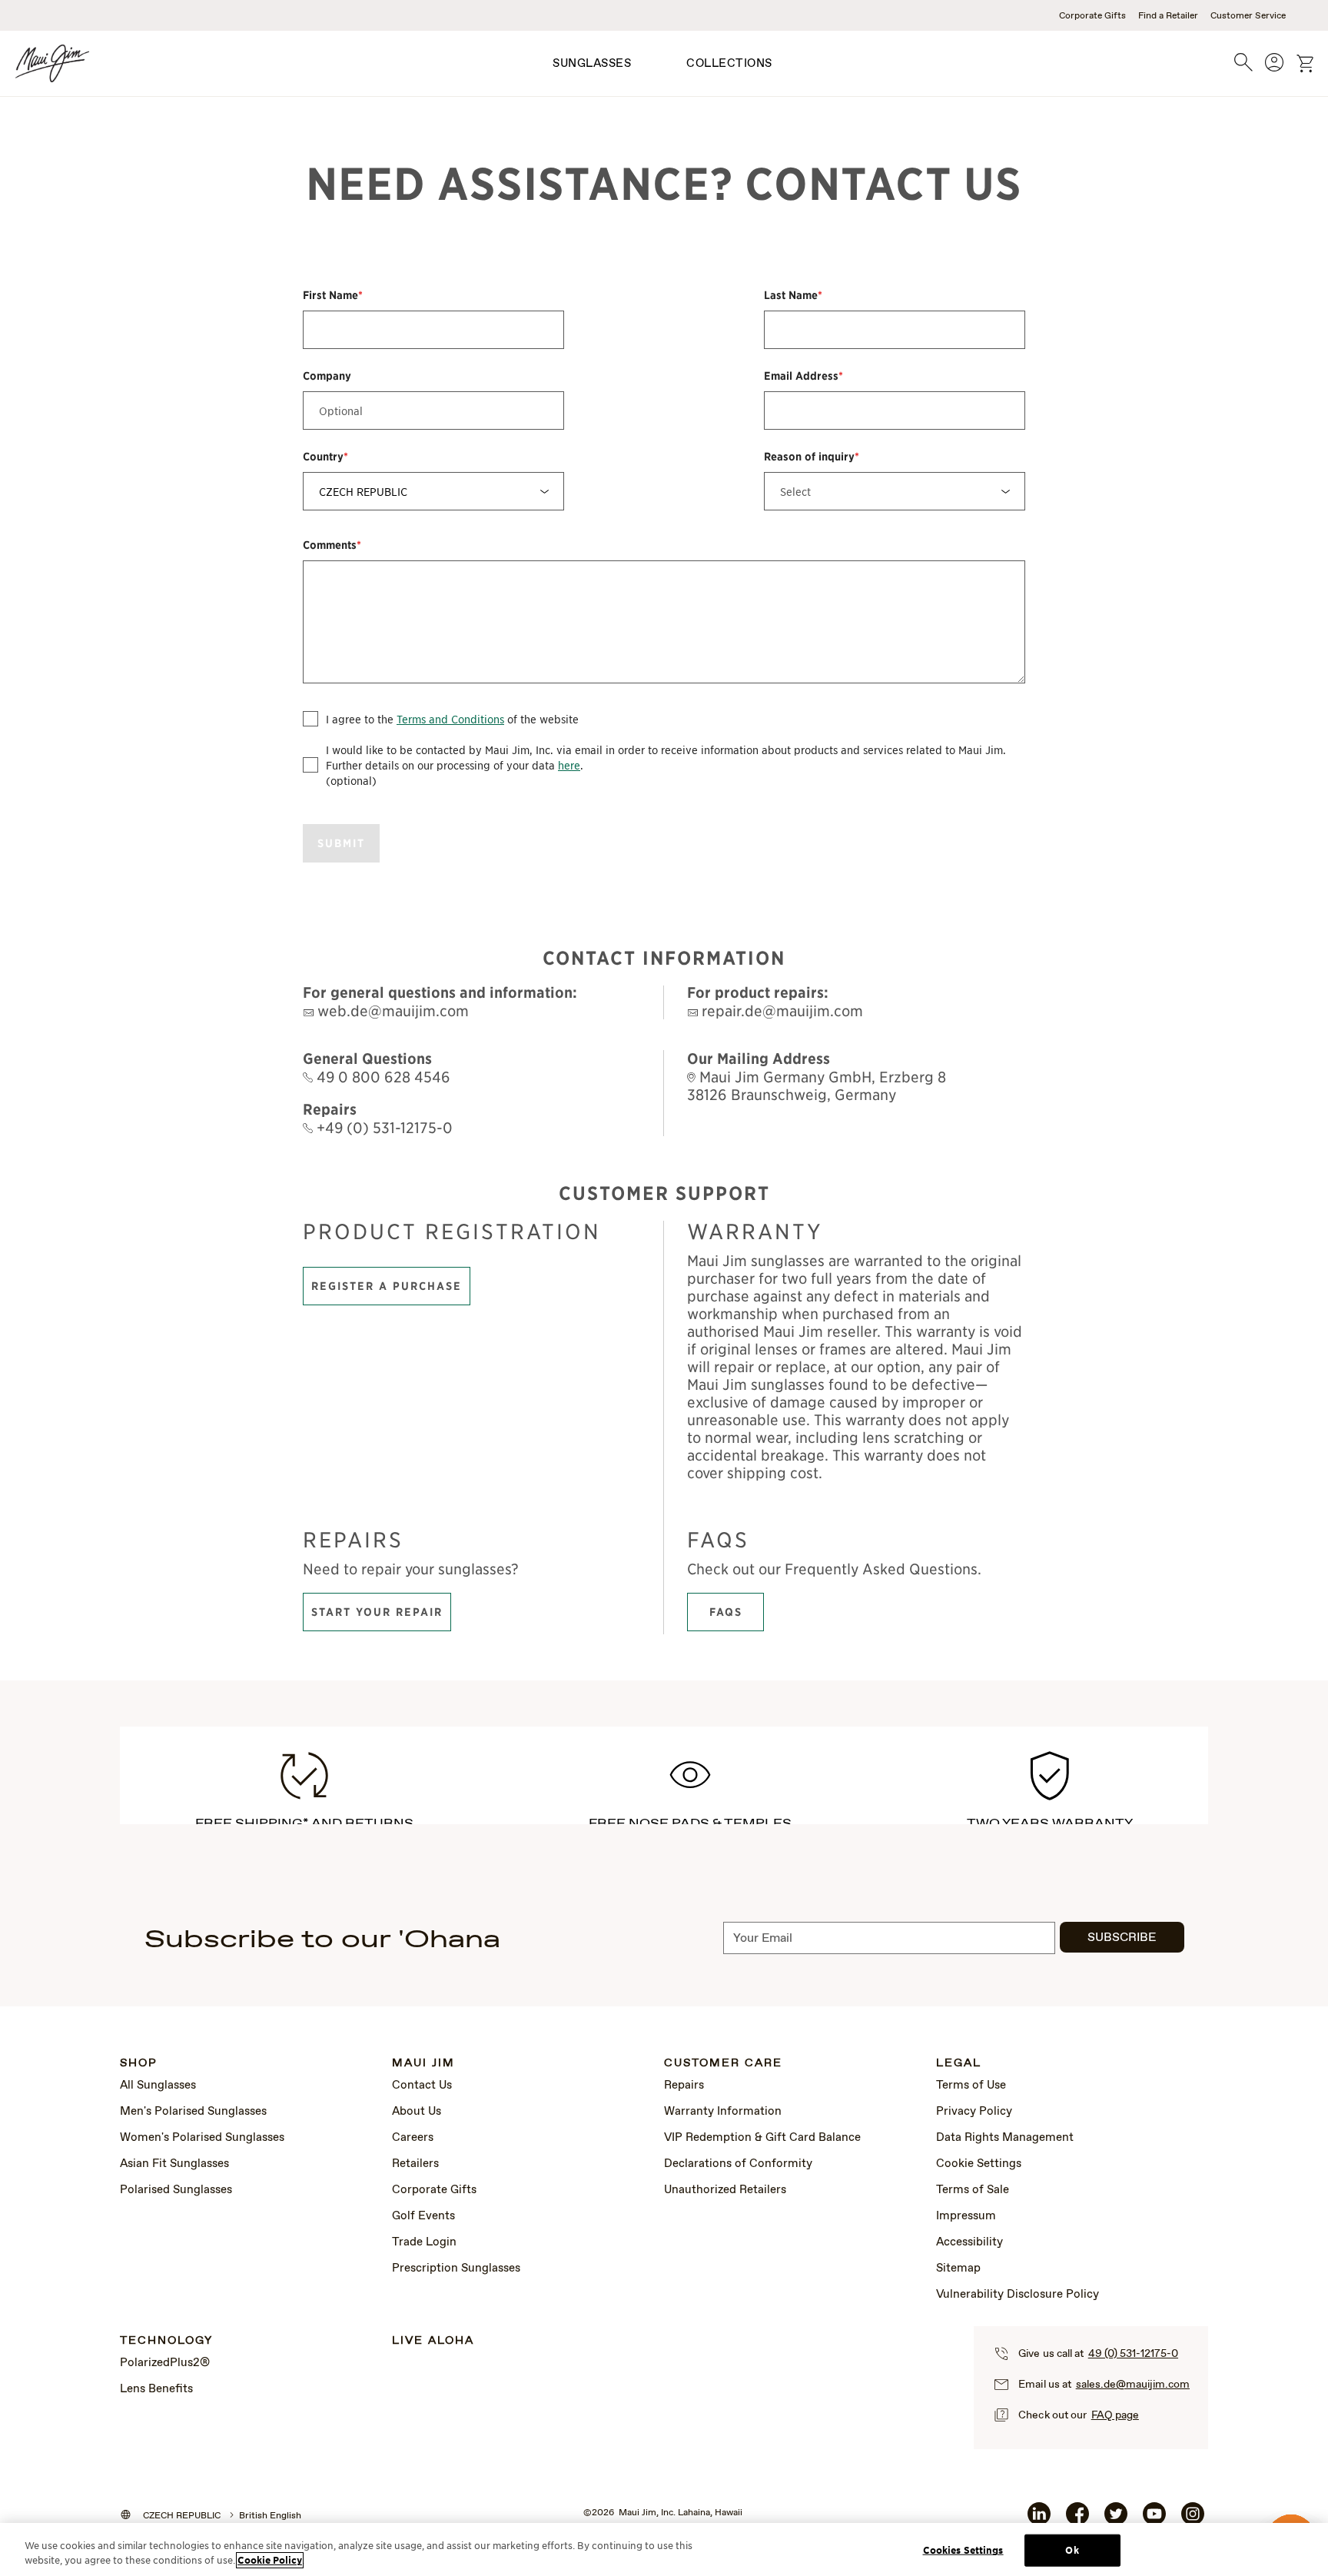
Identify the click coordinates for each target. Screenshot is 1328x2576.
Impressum (966, 2216)
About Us (417, 2112)
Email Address (803, 376)
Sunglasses (592, 64)
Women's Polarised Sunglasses (202, 2138)
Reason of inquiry (812, 457)
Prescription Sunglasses (456, 2269)
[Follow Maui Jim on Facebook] (1077, 2520)
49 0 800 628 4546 (382, 1077)
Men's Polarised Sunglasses (193, 2112)
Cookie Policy (270, 2560)
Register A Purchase (387, 1286)
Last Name (793, 295)
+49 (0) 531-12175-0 (383, 1127)
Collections (729, 64)
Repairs (684, 2086)
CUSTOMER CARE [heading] (723, 2064)
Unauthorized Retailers (725, 2190)
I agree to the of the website (452, 719)
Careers (413, 2138)
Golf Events (423, 2216)
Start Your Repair (377, 1612)
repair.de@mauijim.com (780, 1010)
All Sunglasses (158, 2086)
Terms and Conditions (450, 719)
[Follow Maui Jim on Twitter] (1116, 2520)
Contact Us (422, 2086)
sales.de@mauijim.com (1133, 2385)
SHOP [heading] (139, 2064)
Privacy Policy (974, 2112)
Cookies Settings (963, 2550)
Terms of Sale (973, 2190)
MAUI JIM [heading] (423, 2064)
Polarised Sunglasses (176, 2190)
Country (325, 457)
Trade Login (424, 2242)
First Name (333, 295)
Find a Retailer (1168, 16)
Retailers (415, 2164)
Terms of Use (971, 2086)
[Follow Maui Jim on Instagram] (1193, 2520)
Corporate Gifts (1092, 16)
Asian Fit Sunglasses (174, 2164)
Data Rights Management (1005, 2138)
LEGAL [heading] (959, 2064)
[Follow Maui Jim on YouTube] (1154, 2520)
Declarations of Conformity (738, 2164)
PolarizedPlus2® (165, 2363)
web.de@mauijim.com (391, 1010)
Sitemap (958, 2269)
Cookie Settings (979, 2164)
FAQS (726, 1612)
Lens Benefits (156, 2389)
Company (327, 376)
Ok (1072, 2550)
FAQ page (1115, 2415)
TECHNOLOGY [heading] (166, 2341)
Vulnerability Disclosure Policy (1018, 2295)
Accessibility (969, 2242)
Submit (341, 843)
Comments (332, 545)
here (569, 765)
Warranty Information (723, 2112)
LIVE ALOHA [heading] (433, 2341)
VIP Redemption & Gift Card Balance (762, 2138)
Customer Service (1248, 16)
